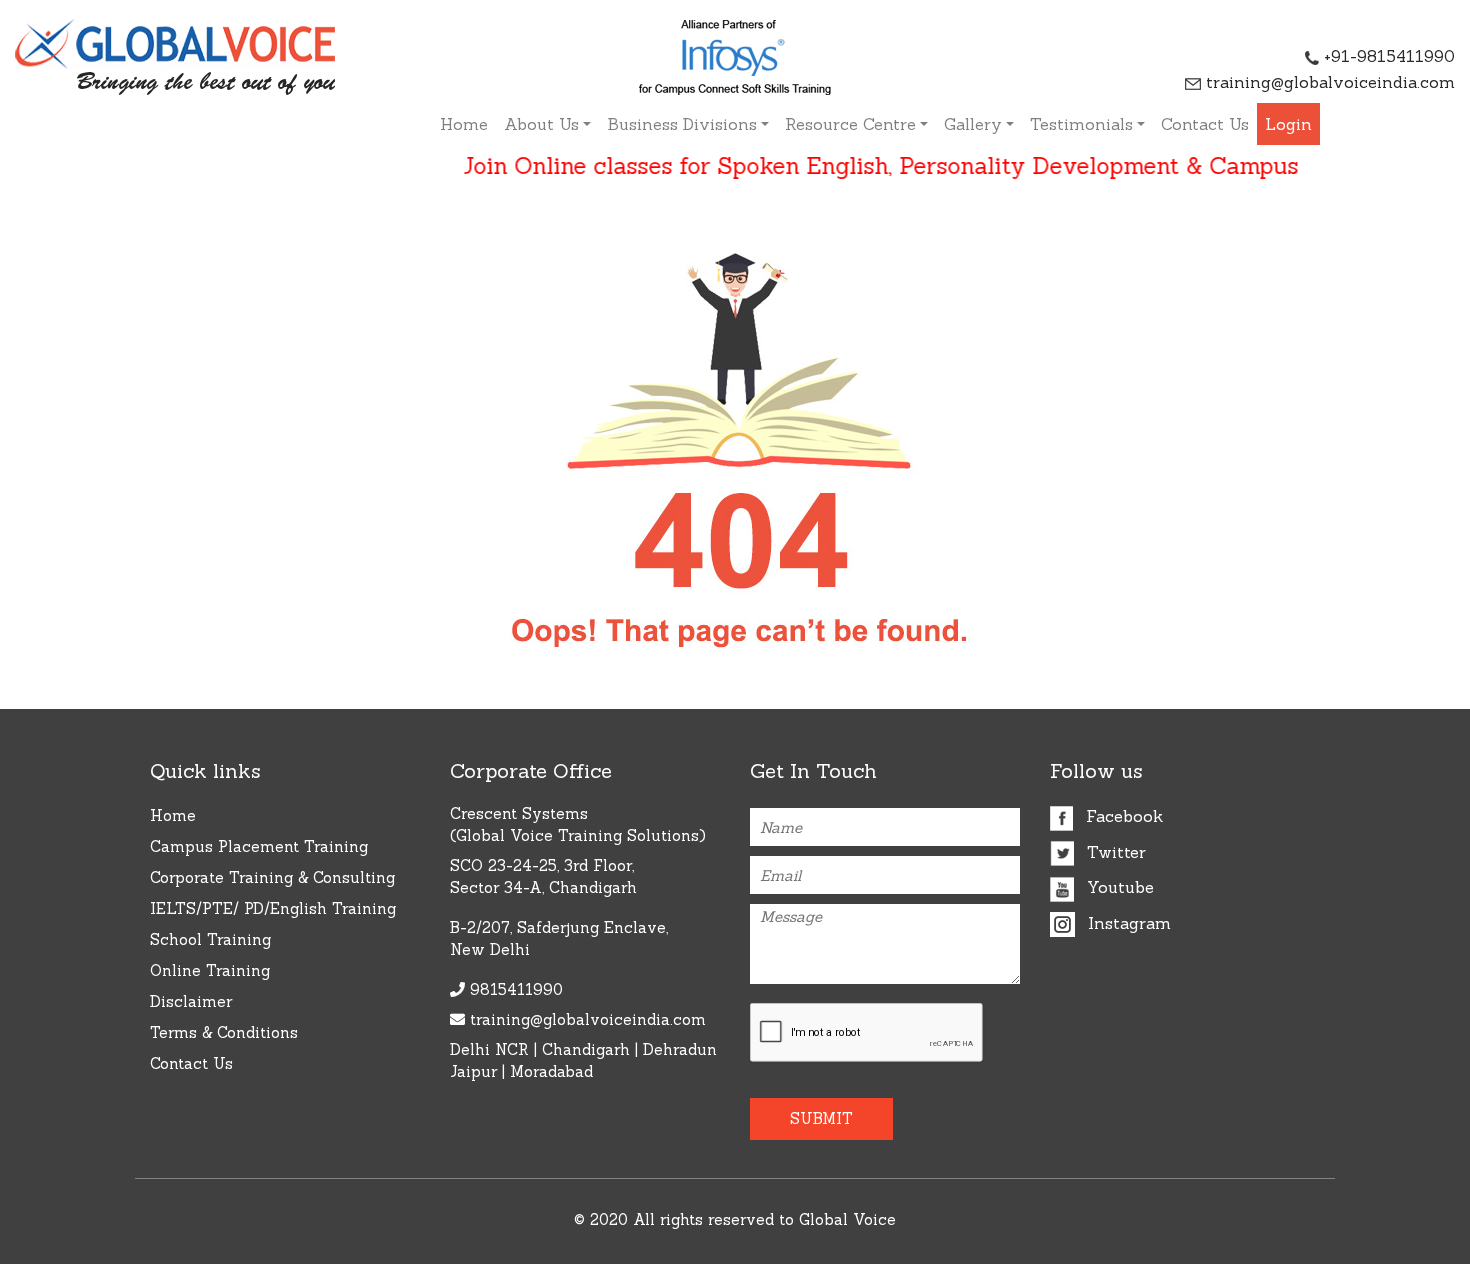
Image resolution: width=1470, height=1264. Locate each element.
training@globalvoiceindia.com (1328, 82)
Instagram (1127, 923)
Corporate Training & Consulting (272, 877)
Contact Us (1205, 124)
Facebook (1122, 816)
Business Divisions (682, 124)
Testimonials (1081, 124)
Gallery (973, 124)
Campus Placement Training (259, 846)
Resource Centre (850, 124)
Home (464, 124)
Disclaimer (191, 1001)
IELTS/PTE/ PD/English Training (273, 908)
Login (1288, 124)
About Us (541, 124)
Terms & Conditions (224, 1032)
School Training (210, 939)
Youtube (1118, 887)
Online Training (210, 970)
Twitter (1114, 852)
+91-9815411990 (1387, 56)
